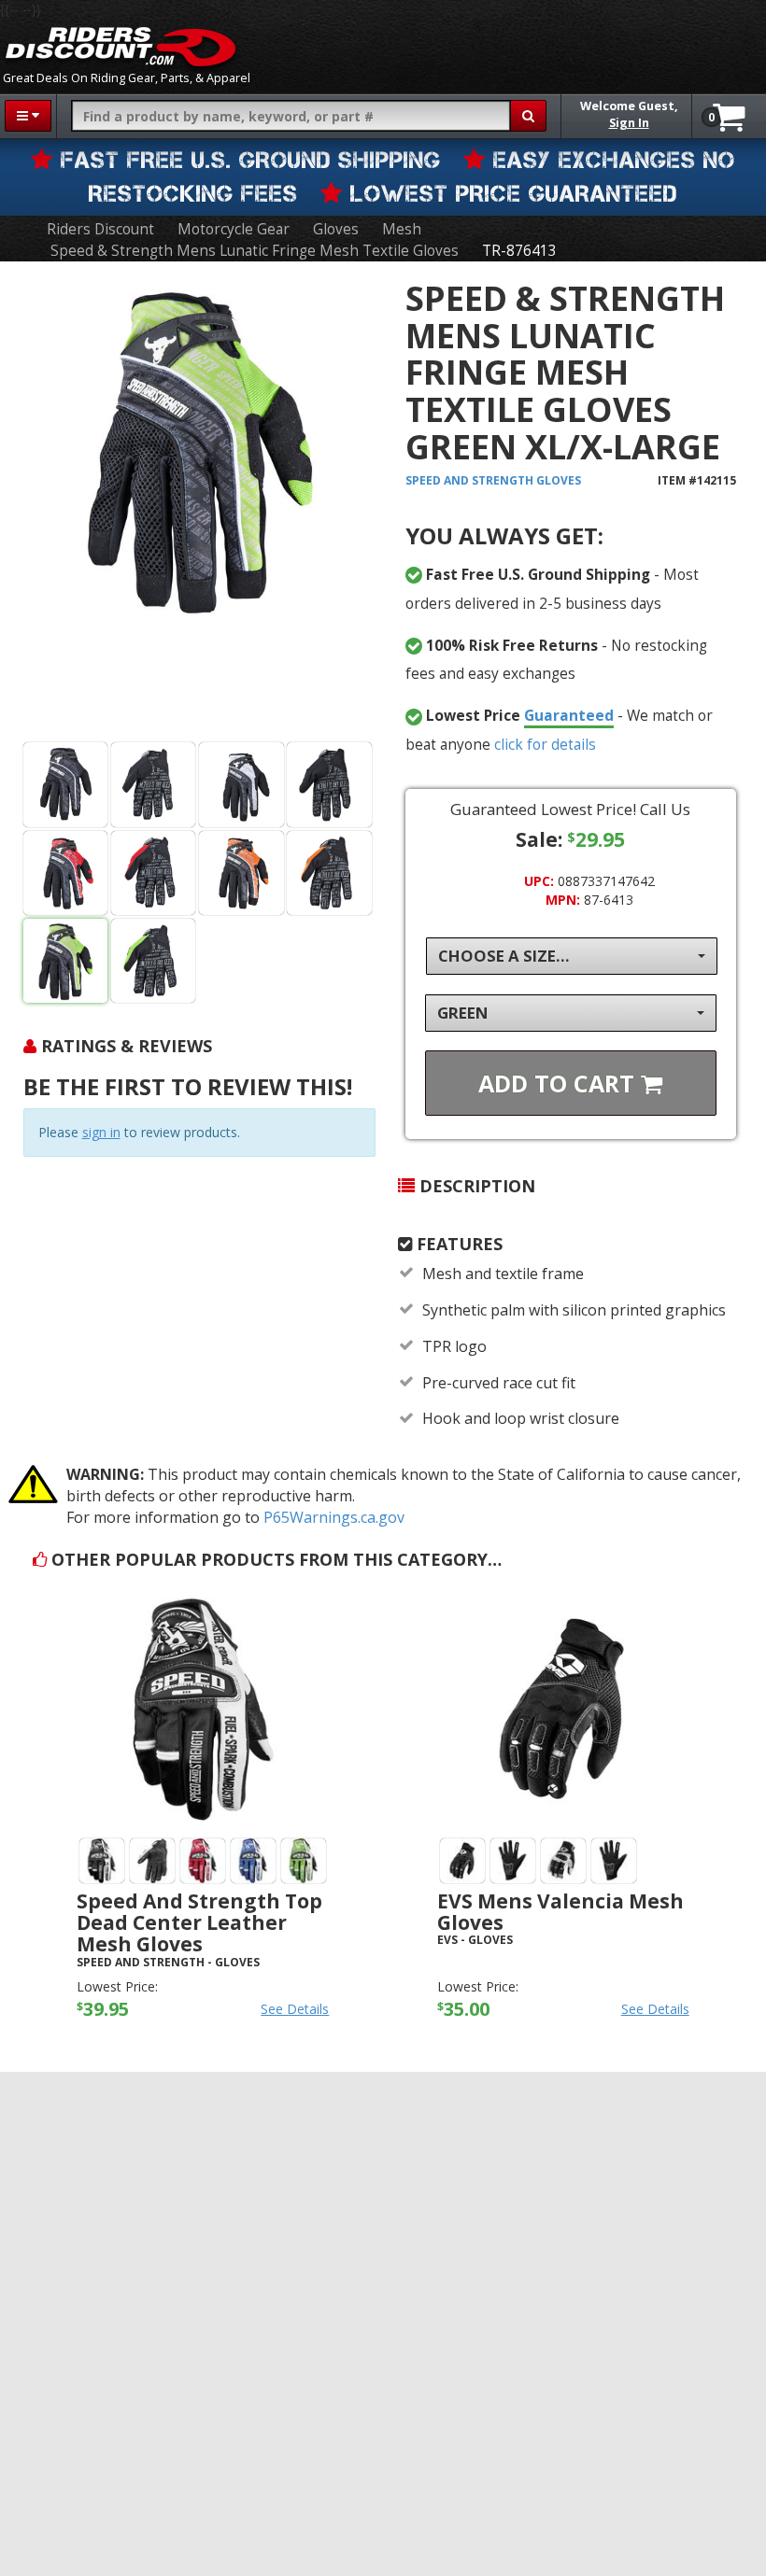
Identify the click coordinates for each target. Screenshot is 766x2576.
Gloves (336, 229)
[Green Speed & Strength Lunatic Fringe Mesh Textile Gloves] (199, 505)
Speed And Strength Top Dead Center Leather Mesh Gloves (199, 1922)
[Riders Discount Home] (121, 47)
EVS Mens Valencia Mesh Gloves (560, 1912)
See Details (295, 2009)
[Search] (528, 116)
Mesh (402, 229)
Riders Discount (100, 229)
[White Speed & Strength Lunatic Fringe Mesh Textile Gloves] (241, 785)
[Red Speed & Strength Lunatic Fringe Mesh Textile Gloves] (66, 873)
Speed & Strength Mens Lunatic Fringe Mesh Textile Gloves (255, 251)
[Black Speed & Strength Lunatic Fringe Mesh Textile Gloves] (66, 785)
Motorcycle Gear (234, 229)
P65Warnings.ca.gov (334, 1517)
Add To (560, 1083)
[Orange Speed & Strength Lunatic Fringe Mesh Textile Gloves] (241, 873)
